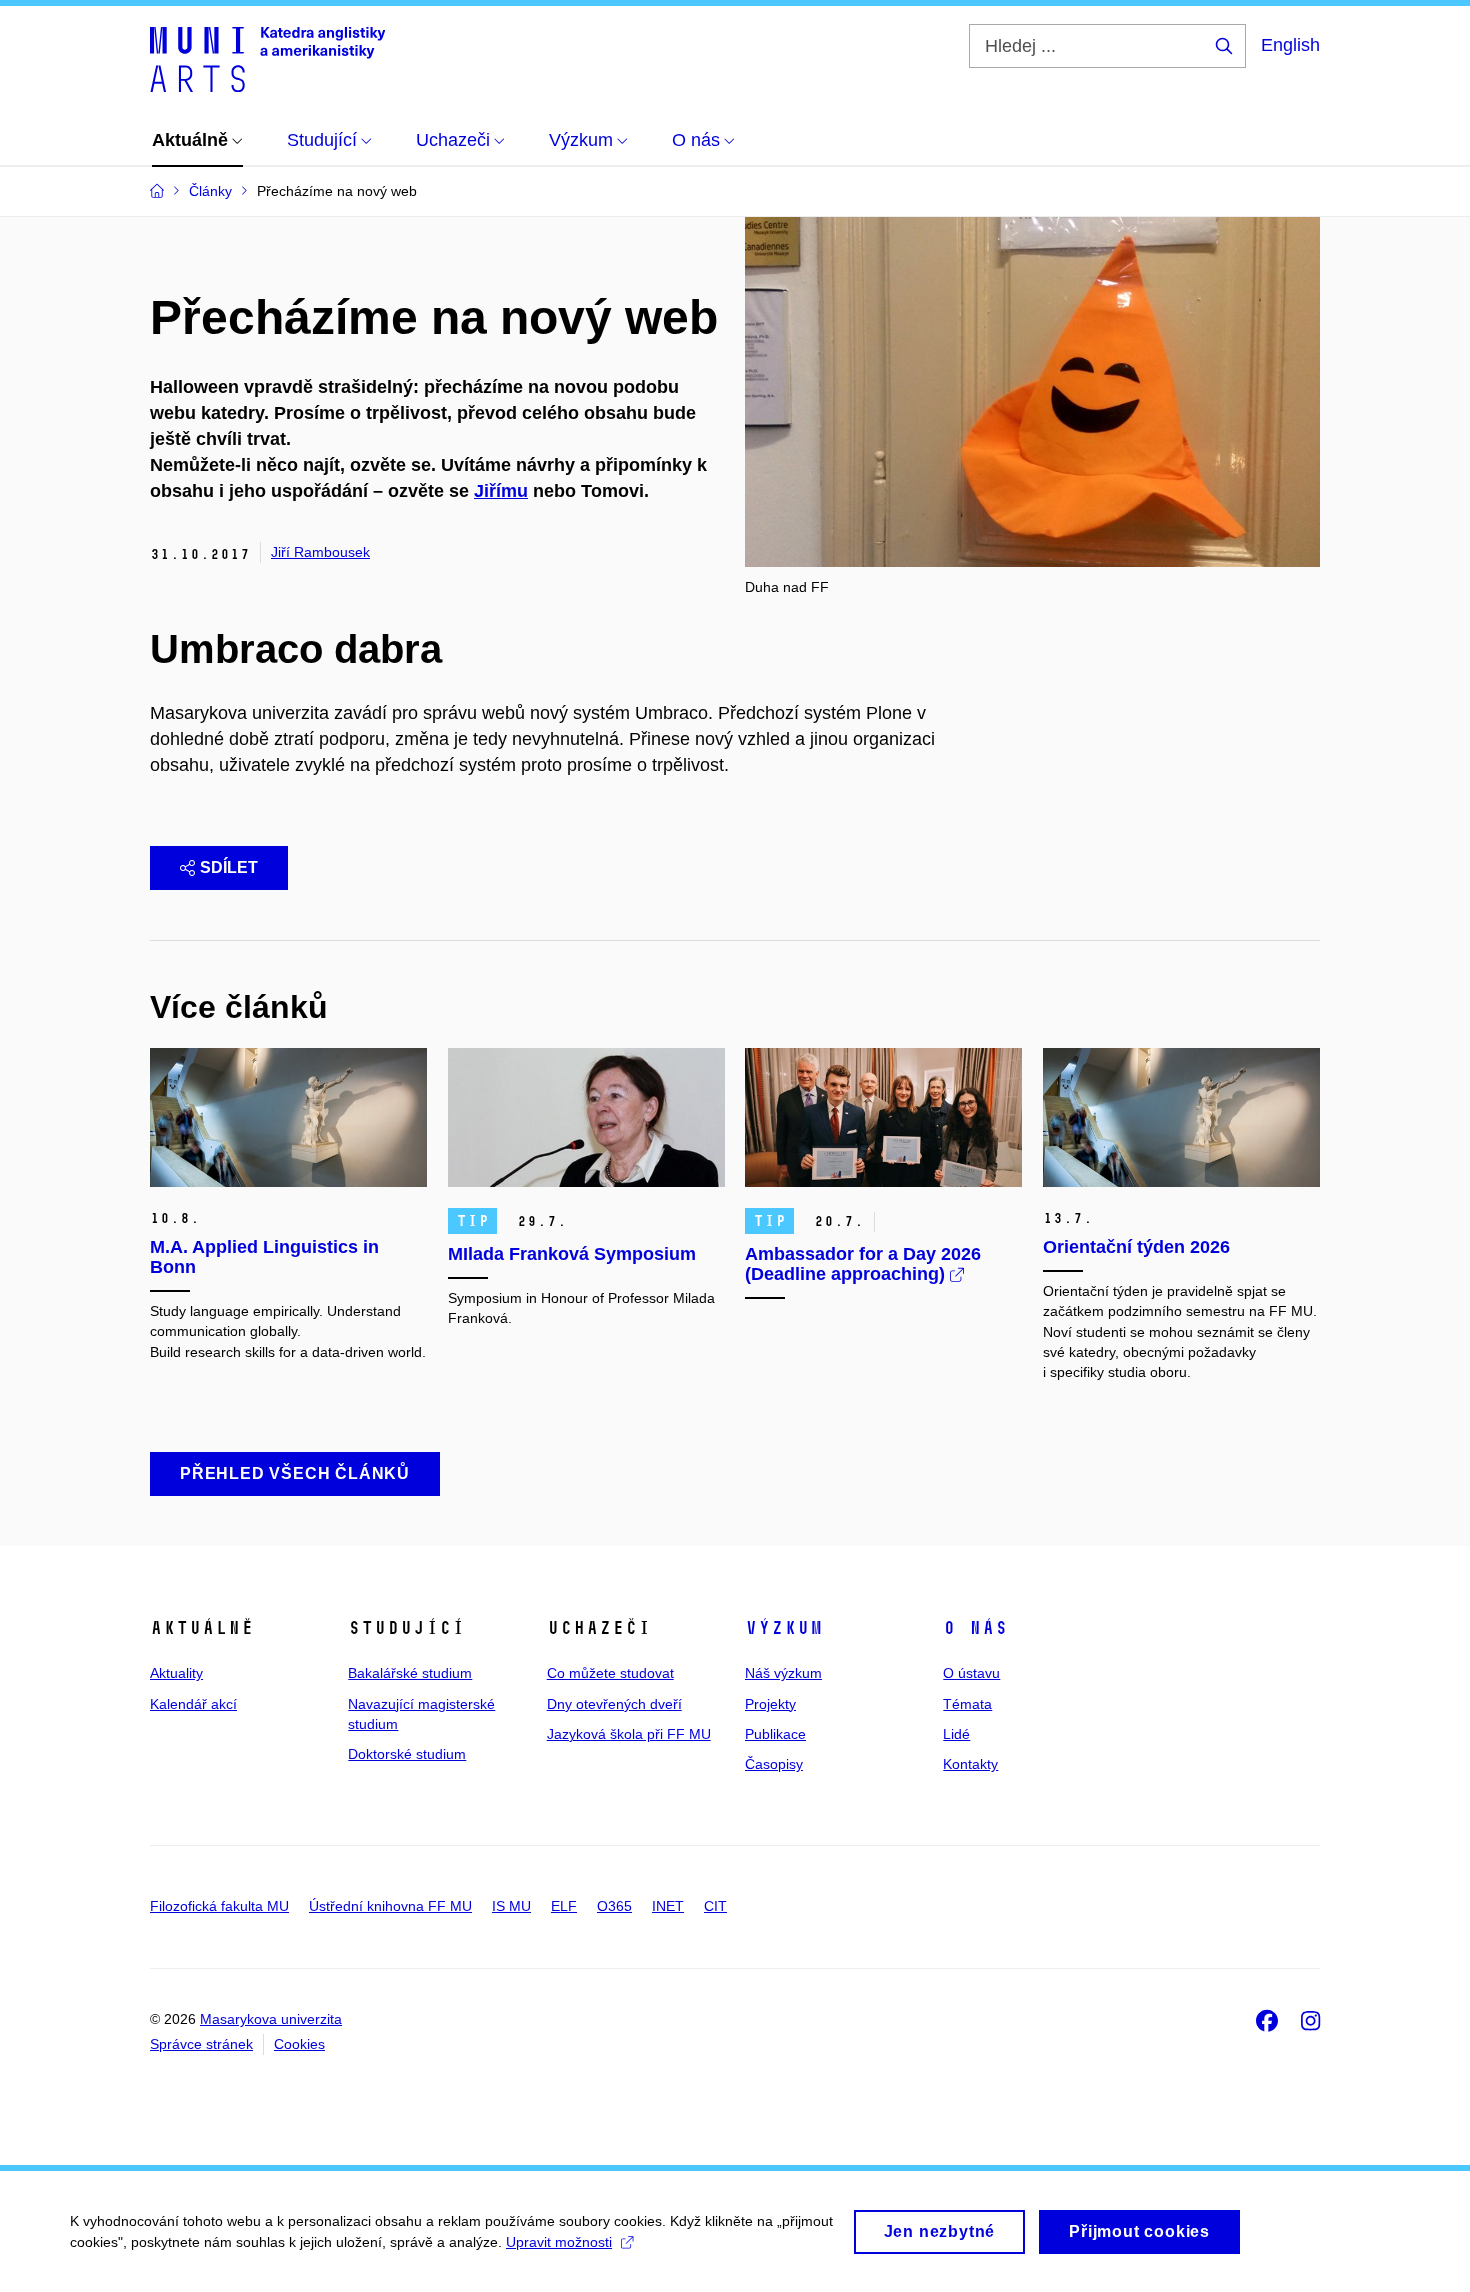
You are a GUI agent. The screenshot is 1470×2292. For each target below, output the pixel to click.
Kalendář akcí (193, 1704)
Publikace (775, 1734)
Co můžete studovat (610, 1673)
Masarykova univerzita (271, 2019)
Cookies (299, 2044)
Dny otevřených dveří (614, 1704)
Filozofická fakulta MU (219, 1906)
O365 (614, 1906)
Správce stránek (201, 2044)
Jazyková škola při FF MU (629, 1734)
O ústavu (971, 1673)
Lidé (956, 1734)
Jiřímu (501, 491)
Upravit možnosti (559, 2242)
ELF (564, 1906)
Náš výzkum (783, 1673)
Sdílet (229, 867)
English (1290, 45)
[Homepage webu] (267, 58)
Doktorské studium (407, 1754)
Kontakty (970, 1764)
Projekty (770, 1704)
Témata (967, 1704)
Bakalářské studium (410, 1673)
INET (668, 1906)
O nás (975, 1628)
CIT (715, 1906)
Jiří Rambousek (320, 552)
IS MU (511, 1906)
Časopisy (774, 1764)
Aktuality (176, 1673)
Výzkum (784, 1628)
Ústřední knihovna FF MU (390, 1906)
